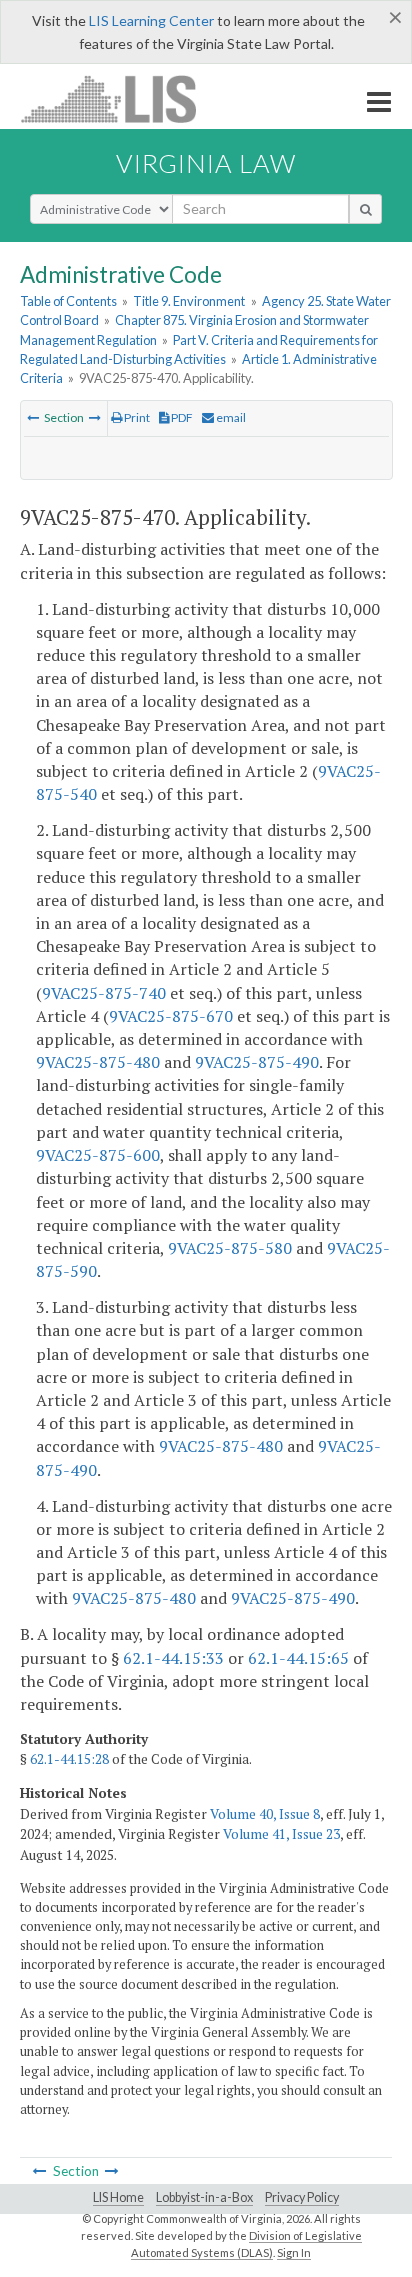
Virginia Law (206, 163)
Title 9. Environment (189, 301)
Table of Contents (68, 301)
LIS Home (118, 2197)
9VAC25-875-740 (104, 993)
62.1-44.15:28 (69, 1759)
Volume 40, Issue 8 (265, 1814)
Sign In (294, 2252)
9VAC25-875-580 (230, 1248)
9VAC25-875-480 (98, 1062)
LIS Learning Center (151, 20)
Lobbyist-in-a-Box (204, 2197)
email (230, 417)
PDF (181, 417)
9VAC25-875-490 (257, 1062)
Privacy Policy (302, 2197)
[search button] (365, 209)
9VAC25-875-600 (98, 1155)
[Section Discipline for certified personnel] (33, 417)
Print (136, 417)
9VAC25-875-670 (171, 1016)
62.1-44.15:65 (298, 1658)
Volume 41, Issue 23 (281, 1834)
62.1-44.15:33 (173, 1658)
